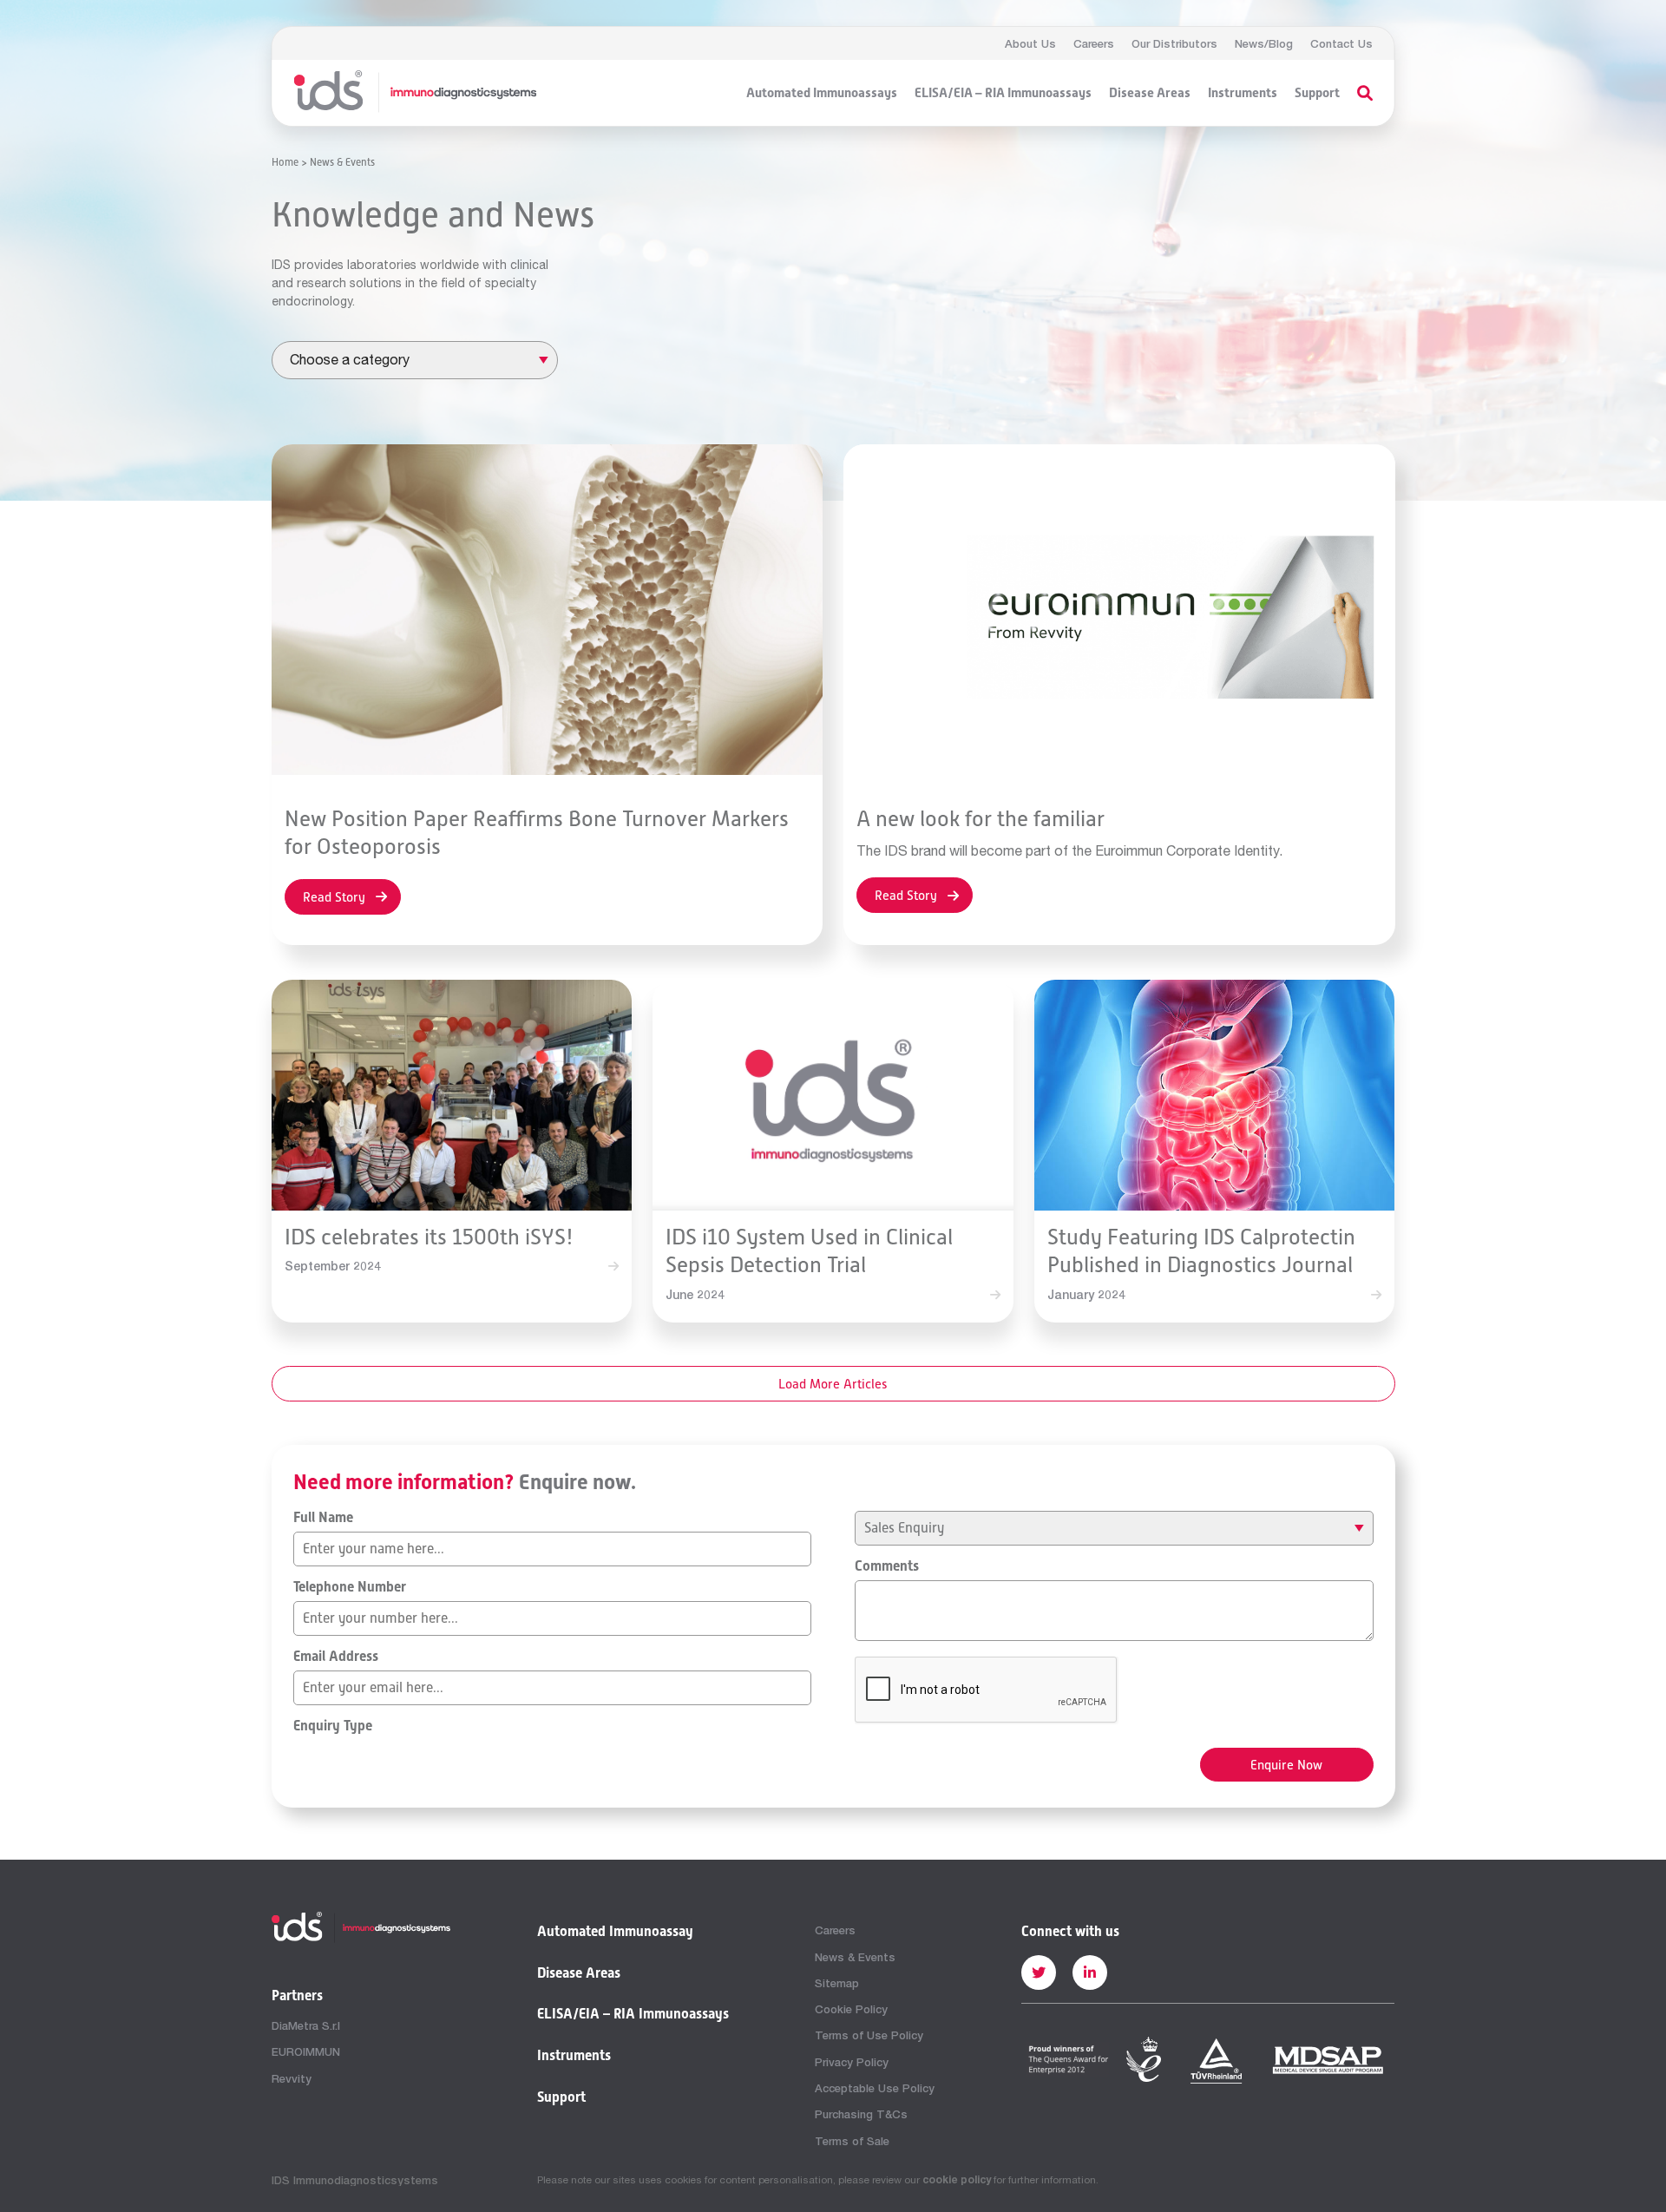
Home (285, 162)
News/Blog (1264, 43)
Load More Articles (833, 1384)
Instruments (1243, 93)
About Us (1030, 43)
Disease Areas (1150, 93)
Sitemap (837, 1983)
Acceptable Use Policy (875, 2088)
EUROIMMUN (306, 2051)
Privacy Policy (852, 2062)
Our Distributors (1174, 43)
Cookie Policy (851, 2009)
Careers (1094, 43)
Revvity (292, 2078)
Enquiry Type (333, 1726)
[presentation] (987, 1690)
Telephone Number (350, 1587)
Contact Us (1341, 43)
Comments (887, 1566)
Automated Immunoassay (615, 1932)
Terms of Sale (852, 2141)
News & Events (855, 1957)
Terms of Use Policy (869, 2035)
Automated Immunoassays (822, 93)
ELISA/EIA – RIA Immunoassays (1003, 93)
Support (1317, 93)
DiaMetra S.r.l (306, 2025)
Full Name (323, 1518)
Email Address (336, 1657)
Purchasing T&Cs (861, 2114)
